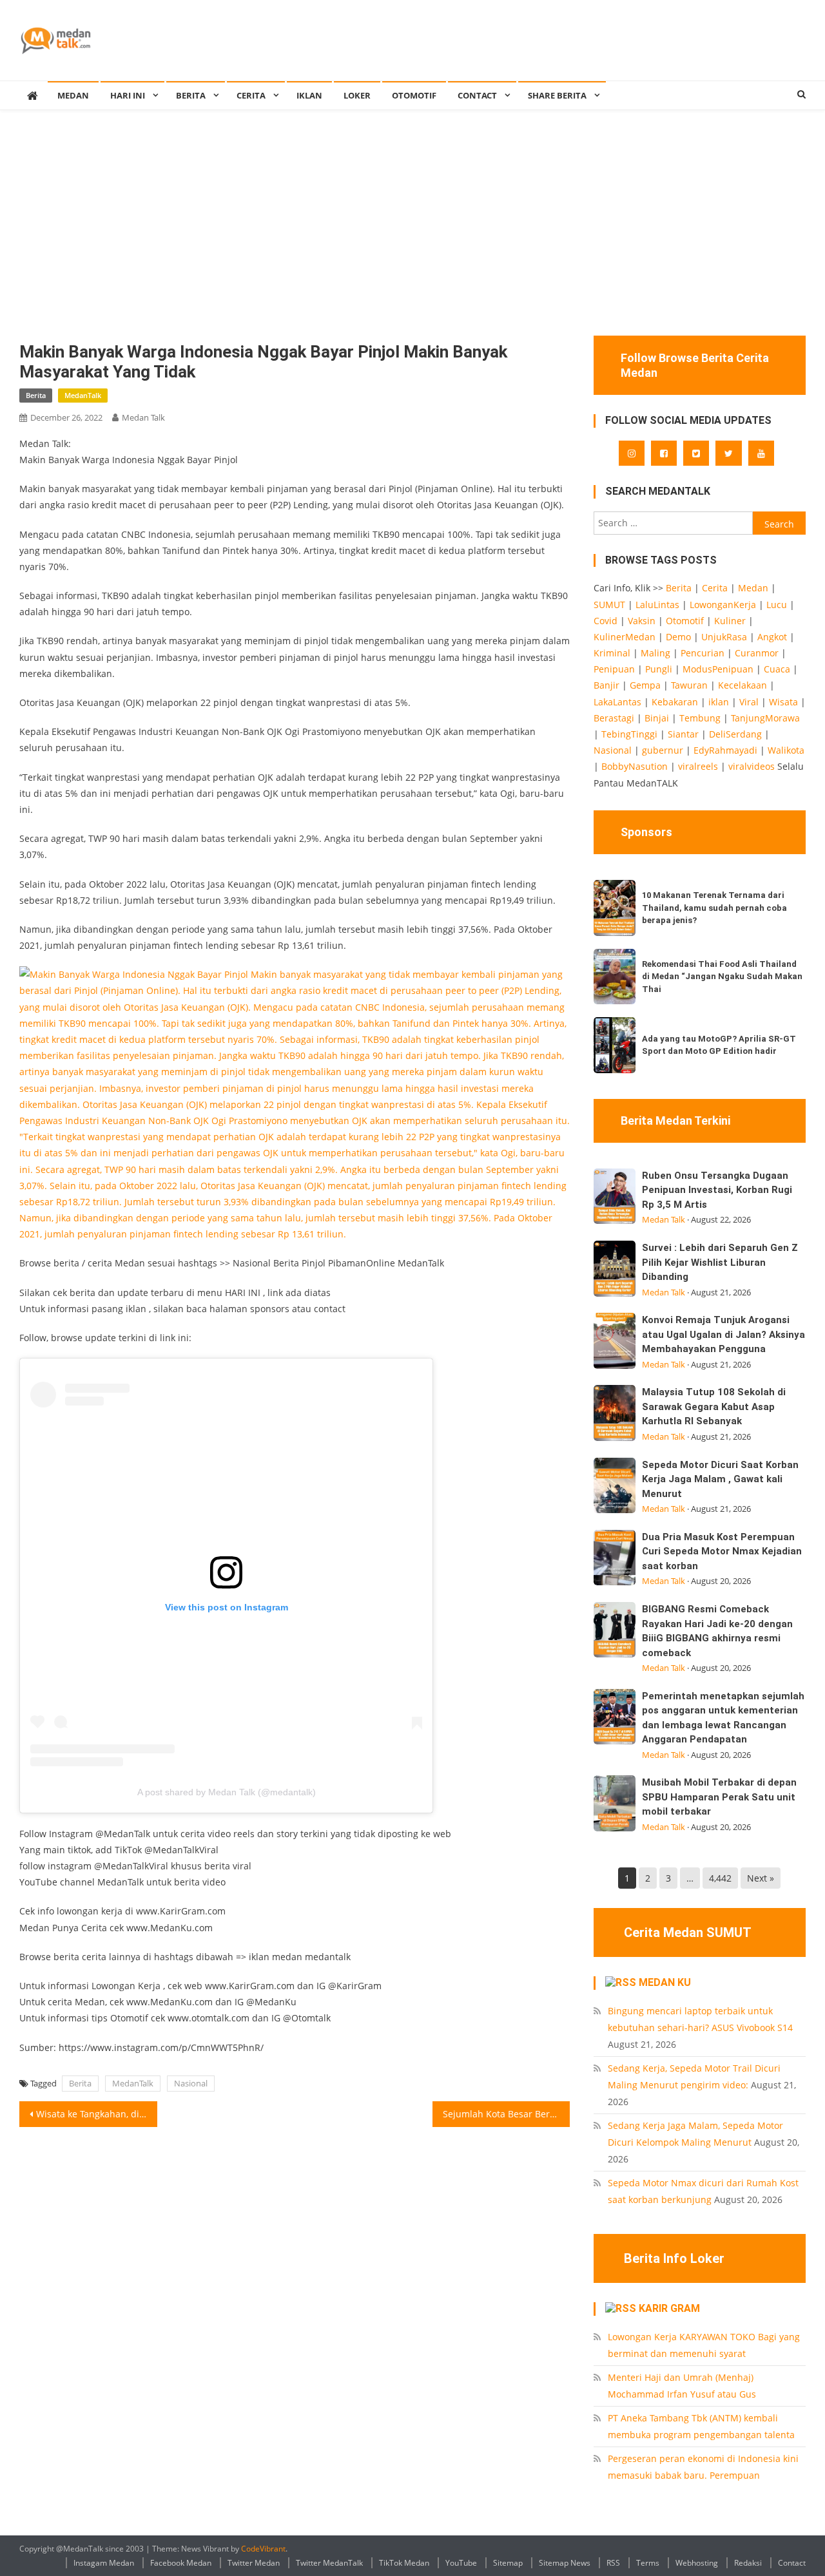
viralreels (698, 766)
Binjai (657, 718)
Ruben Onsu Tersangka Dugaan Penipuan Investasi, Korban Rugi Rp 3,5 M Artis (717, 1190)
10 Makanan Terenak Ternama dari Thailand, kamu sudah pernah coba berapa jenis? (714, 908)
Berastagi (614, 718)
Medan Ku (665, 1982)
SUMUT (609, 605)
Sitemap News (565, 2563)
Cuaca (777, 669)
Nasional (191, 2083)
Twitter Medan (254, 2563)
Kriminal (612, 653)
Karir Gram (669, 2308)
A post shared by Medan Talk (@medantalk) (227, 1792)
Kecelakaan (742, 685)
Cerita (251, 95)
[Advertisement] (412, 239)
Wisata (783, 702)
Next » (761, 1878)
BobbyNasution (635, 766)
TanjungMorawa (765, 718)
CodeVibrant (263, 2549)
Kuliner (730, 621)
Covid (606, 621)
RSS (613, 2563)
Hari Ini (128, 95)
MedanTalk (83, 395)
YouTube (461, 2563)
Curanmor (757, 653)
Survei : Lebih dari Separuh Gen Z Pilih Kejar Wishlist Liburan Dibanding (720, 1262)
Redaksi (748, 2563)
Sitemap (508, 2563)
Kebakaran (675, 702)
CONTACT (477, 95)
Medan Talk (143, 417)
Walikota (786, 750)
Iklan (309, 95)
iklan (719, 702)
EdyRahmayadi (725, 750)
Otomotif (414, 95)
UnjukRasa (724, 637)
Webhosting (697, 2563)
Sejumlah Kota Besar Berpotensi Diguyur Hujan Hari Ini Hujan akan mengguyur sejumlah (507, 2114)
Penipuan (614, 669)
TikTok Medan (404, 2563)
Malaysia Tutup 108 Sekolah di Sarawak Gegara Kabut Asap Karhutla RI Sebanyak (714, 1407)
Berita (191, 95)
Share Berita (557, 95)
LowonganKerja (723, 605)
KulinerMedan (625, 637)
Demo (678, 637)
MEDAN (73, 95)
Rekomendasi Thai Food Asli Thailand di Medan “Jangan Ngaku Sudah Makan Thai (722, 977)
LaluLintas (657, 605)
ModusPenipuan (718, 669)
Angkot (772, 637)
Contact (792, 2563)
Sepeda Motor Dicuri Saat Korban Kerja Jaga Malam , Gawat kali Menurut (720, 1479)
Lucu (777, 605)
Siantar (683, 734)
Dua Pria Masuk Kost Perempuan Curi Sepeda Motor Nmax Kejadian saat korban (722, 1551)
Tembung (700, 718)
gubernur (663, 750)
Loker (357, 95)
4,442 (720, 1878)
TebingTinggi (629, 734)
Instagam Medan (104, 2563)
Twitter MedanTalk (329, 2563)
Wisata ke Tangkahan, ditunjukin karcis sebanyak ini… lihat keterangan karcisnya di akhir (97, 2114)
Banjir (607, 685)
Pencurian (703, 653)
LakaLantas (617, 702)
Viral (749, 702)
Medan (753, 588)
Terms (648, 2563)
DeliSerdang (735, 734)
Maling (655, 653)
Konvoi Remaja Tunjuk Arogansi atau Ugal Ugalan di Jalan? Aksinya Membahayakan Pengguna (723, 1334)
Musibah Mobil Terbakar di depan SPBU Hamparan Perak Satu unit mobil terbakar (719, 1797)
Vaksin (642, 621)
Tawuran (689, 685)
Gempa (645, 685)
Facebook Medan (181, 2563)
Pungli (659, 669)
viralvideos (752, 766)
